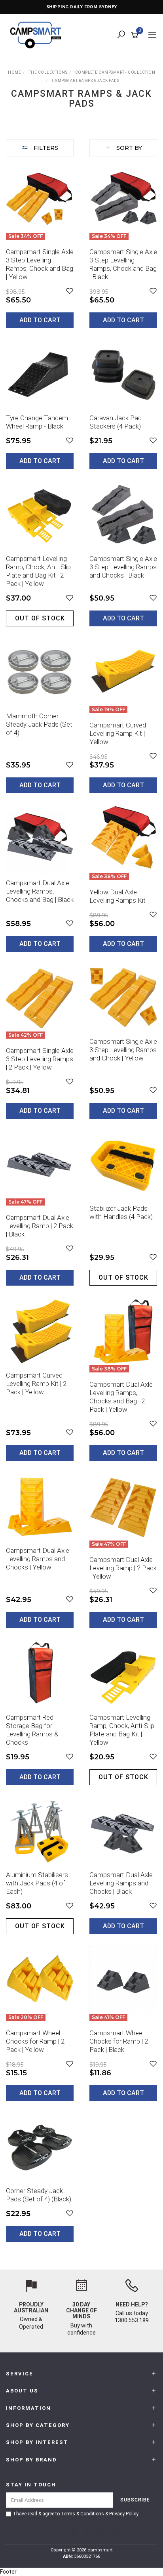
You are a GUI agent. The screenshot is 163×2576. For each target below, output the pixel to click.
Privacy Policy (124, 2514)
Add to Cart (40, 320)
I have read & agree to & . (77, 2514)
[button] (70, 291)
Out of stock (40, 618)
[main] (81, 1209)
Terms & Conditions (82, 2514)
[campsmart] (38, 34)
